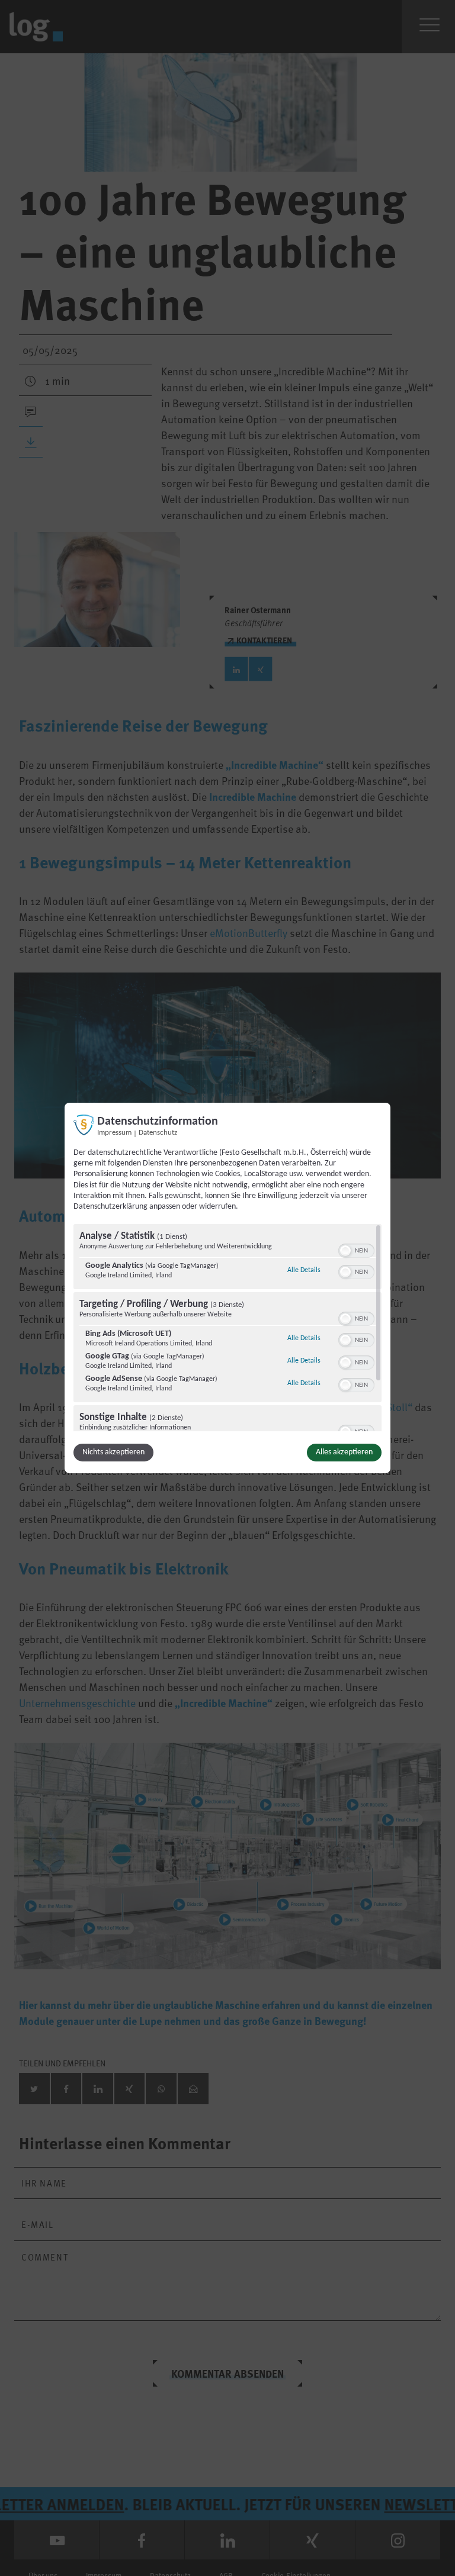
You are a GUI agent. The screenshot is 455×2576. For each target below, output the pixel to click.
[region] (227, 1328)
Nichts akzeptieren (113, 1452)
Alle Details (304, 1270)
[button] (345, 1251)
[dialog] (227, 1288)
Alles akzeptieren (344, 1452)
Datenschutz (158, 1133)
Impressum (114, 1133)
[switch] (356, 1250)
